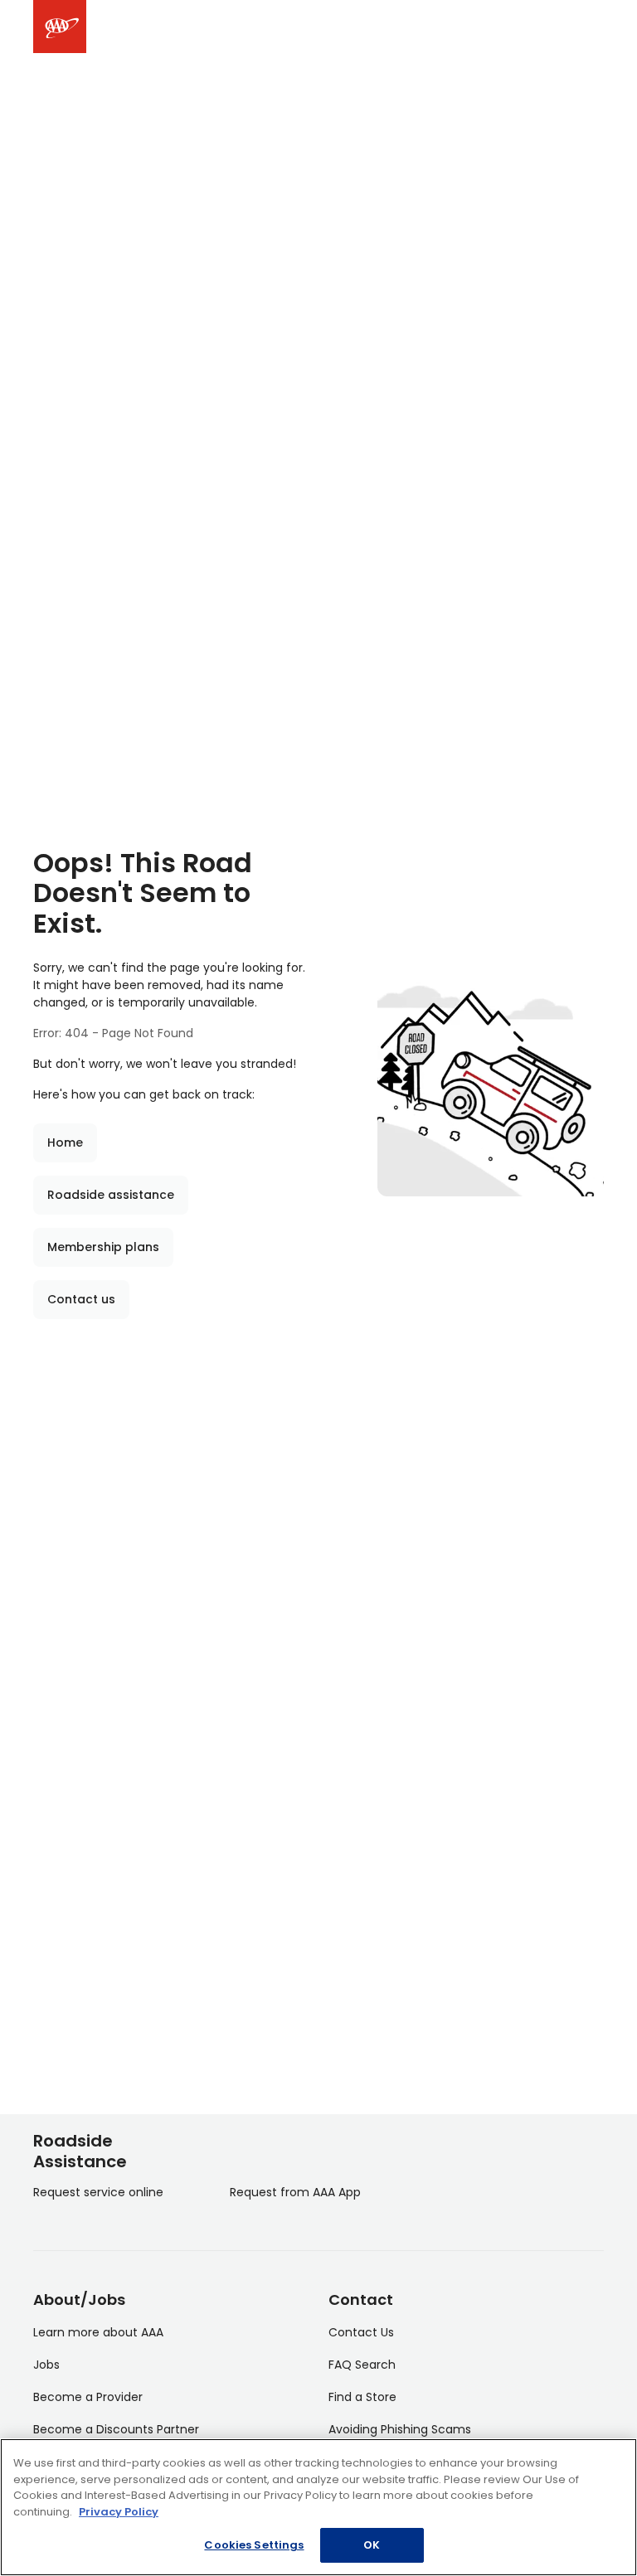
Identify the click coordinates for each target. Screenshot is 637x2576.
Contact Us (361, 2332)
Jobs (46, 2365)
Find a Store (362, 2397)
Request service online (98, 2192)
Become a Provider (88, 2397)
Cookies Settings (254, 2545)
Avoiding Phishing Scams (400, 2429)
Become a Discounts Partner (116, 2429)
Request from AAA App (295, 2192)
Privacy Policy (119, 2512)
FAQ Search (362, 2365)
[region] (318, 2507)
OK (372, 2545)
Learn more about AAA (98, 2332)
